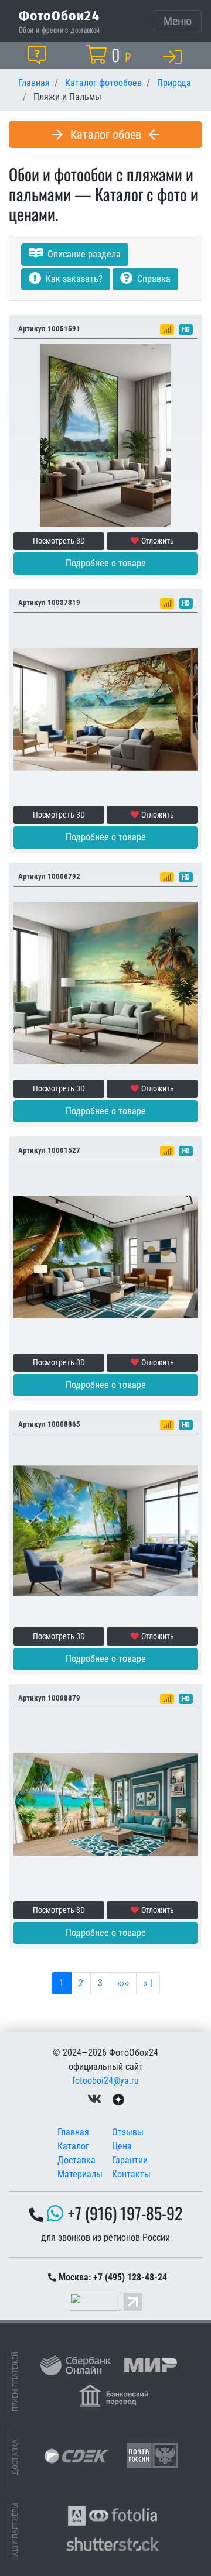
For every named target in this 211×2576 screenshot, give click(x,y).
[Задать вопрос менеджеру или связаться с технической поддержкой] (39, 55)
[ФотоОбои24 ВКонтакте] (94, 2099)
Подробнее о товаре (106, 563)
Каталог (73, 2146)
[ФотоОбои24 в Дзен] (118, 2099)
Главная (73, 2132)
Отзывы (128, 2132)
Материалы (80, 2174)
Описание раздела (83, 254)
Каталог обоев (106, 135)
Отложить (158, 541)
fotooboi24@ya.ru (105, 2081)
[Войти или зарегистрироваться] (175, 56)
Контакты (131, 2174)
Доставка (76, 2160)
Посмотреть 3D (59, 541)
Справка (153, 279)
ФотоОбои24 (59, 15)
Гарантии (130, 2160)
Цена (122, 2146)
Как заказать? (73, 279)
